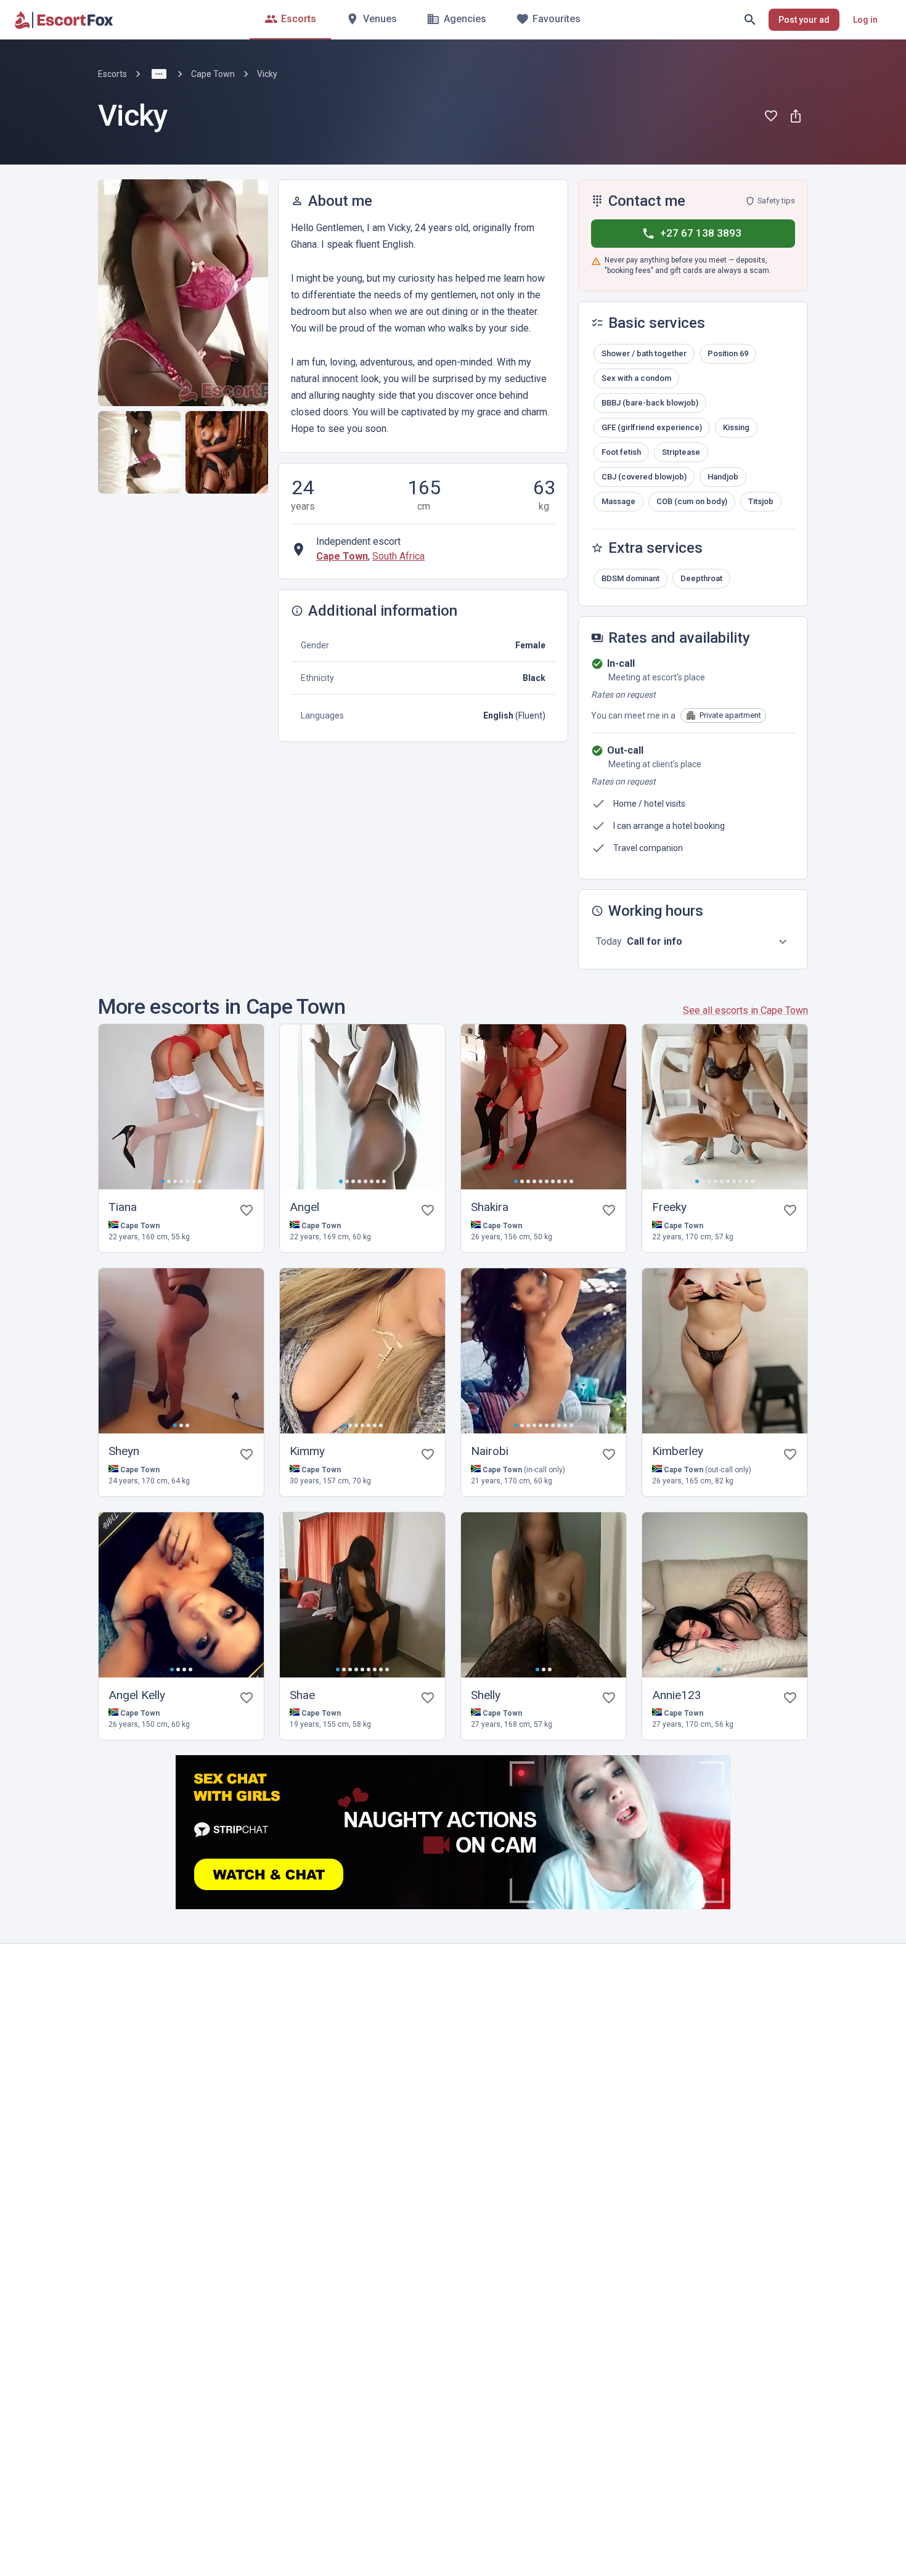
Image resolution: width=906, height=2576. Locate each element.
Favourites (557, 19)
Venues (380, 19)
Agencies (465, 19)
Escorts (299, 19)
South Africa (398, 556)
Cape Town (213, 74)
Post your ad (804, 20)
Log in (865, 20)
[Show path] (159, 74)
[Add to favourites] (771, 116)
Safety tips (776, 201)
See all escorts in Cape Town (745, 1010)
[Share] (796, 116)
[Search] (750, 20)
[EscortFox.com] (64, 20)
